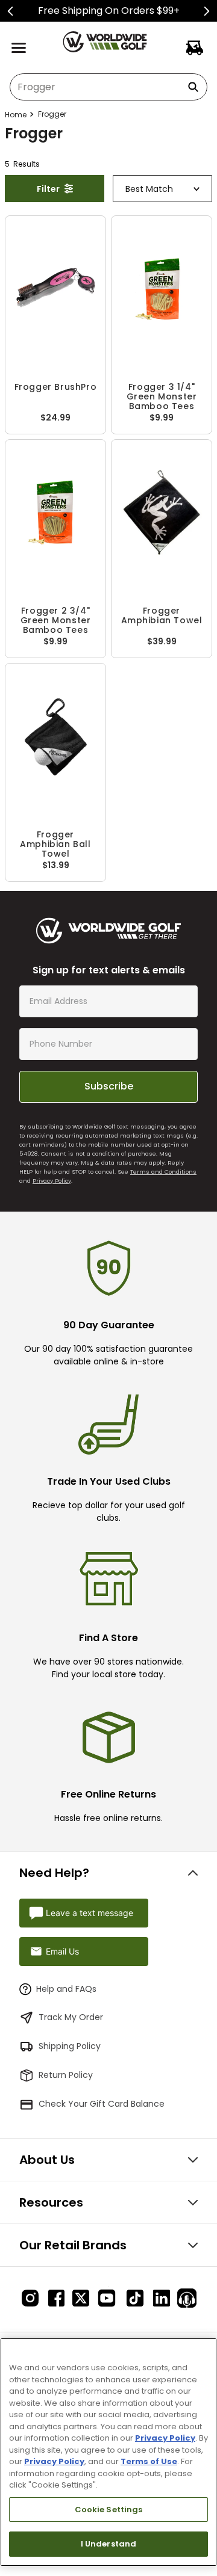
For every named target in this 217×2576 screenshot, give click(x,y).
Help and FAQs (66, 1989)
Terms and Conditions (163, 1172)
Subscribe (109, 1086)
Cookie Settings (109, 2510)
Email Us (62, 1951)
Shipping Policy (70, 2046)
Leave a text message (90, 1913)
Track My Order (71, 2017)
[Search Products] (195, 87)
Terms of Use (149, 2461)
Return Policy (66, 2075)
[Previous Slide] (11, 11)
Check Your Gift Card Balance (102, 2104)
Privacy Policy (52, 1181)
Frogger (52, 114)
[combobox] (108, 87)
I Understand (109, 2544)
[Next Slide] (206, 11)
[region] (108, 2452)
